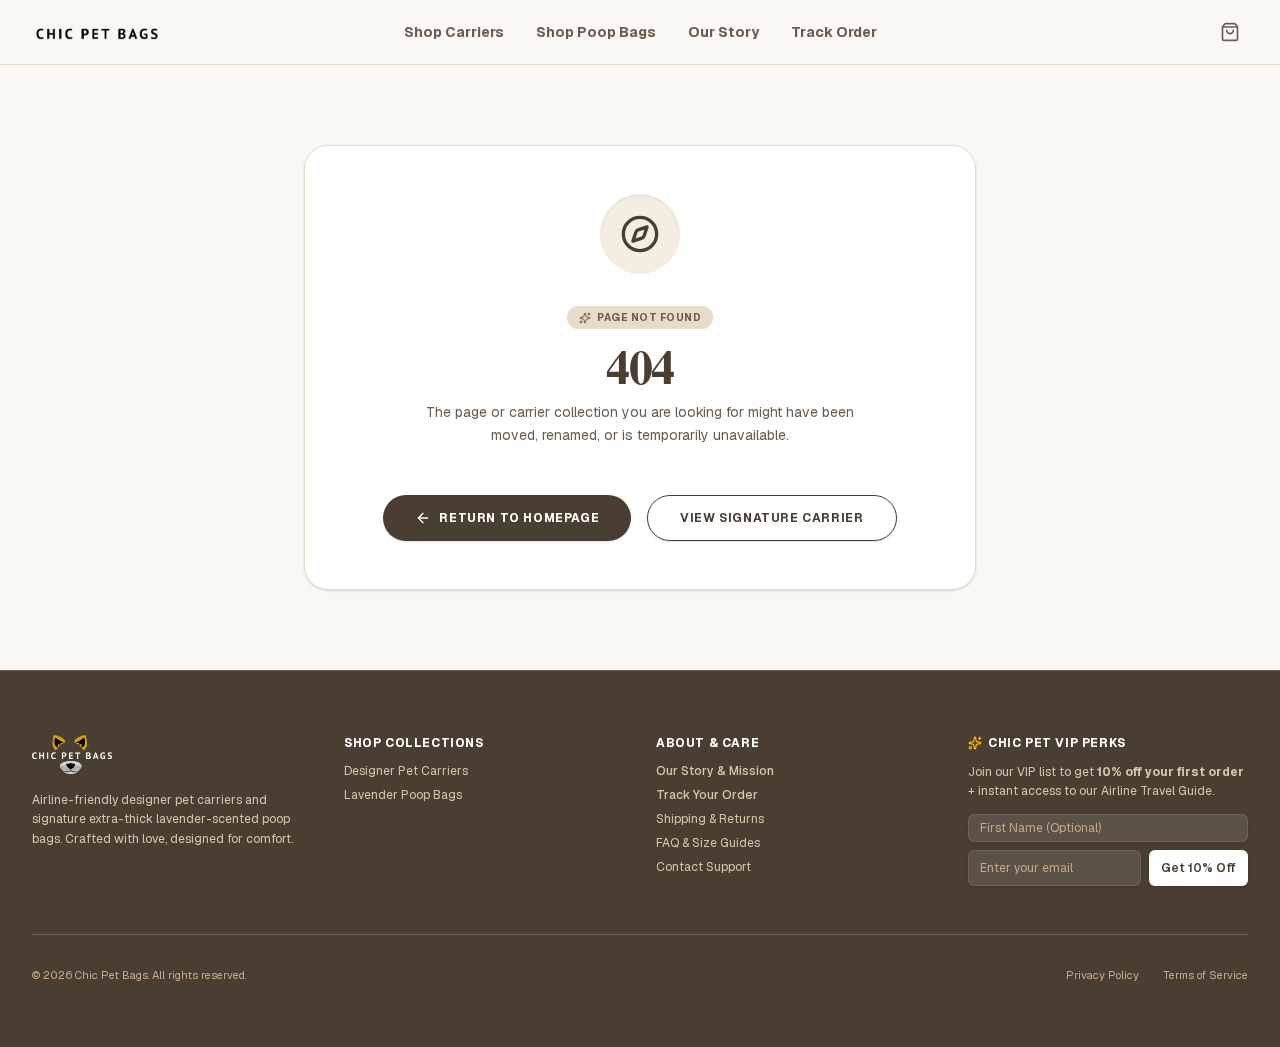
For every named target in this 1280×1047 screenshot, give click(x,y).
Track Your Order (707, 795)
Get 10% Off (1198, 868)
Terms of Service (1205, 975)
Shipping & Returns (710, 819)
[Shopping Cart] (1230, 32)
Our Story (723, 32)
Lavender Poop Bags (403, 795)
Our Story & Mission (715, 771)
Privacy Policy (1102, 975)
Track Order (834, 32)
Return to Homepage (519, 518)
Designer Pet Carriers (406, 771)
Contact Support (703, 867)
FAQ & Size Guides (708, 843)
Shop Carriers (454, 32)
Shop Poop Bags (596, 32)
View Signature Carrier (771, 518)
